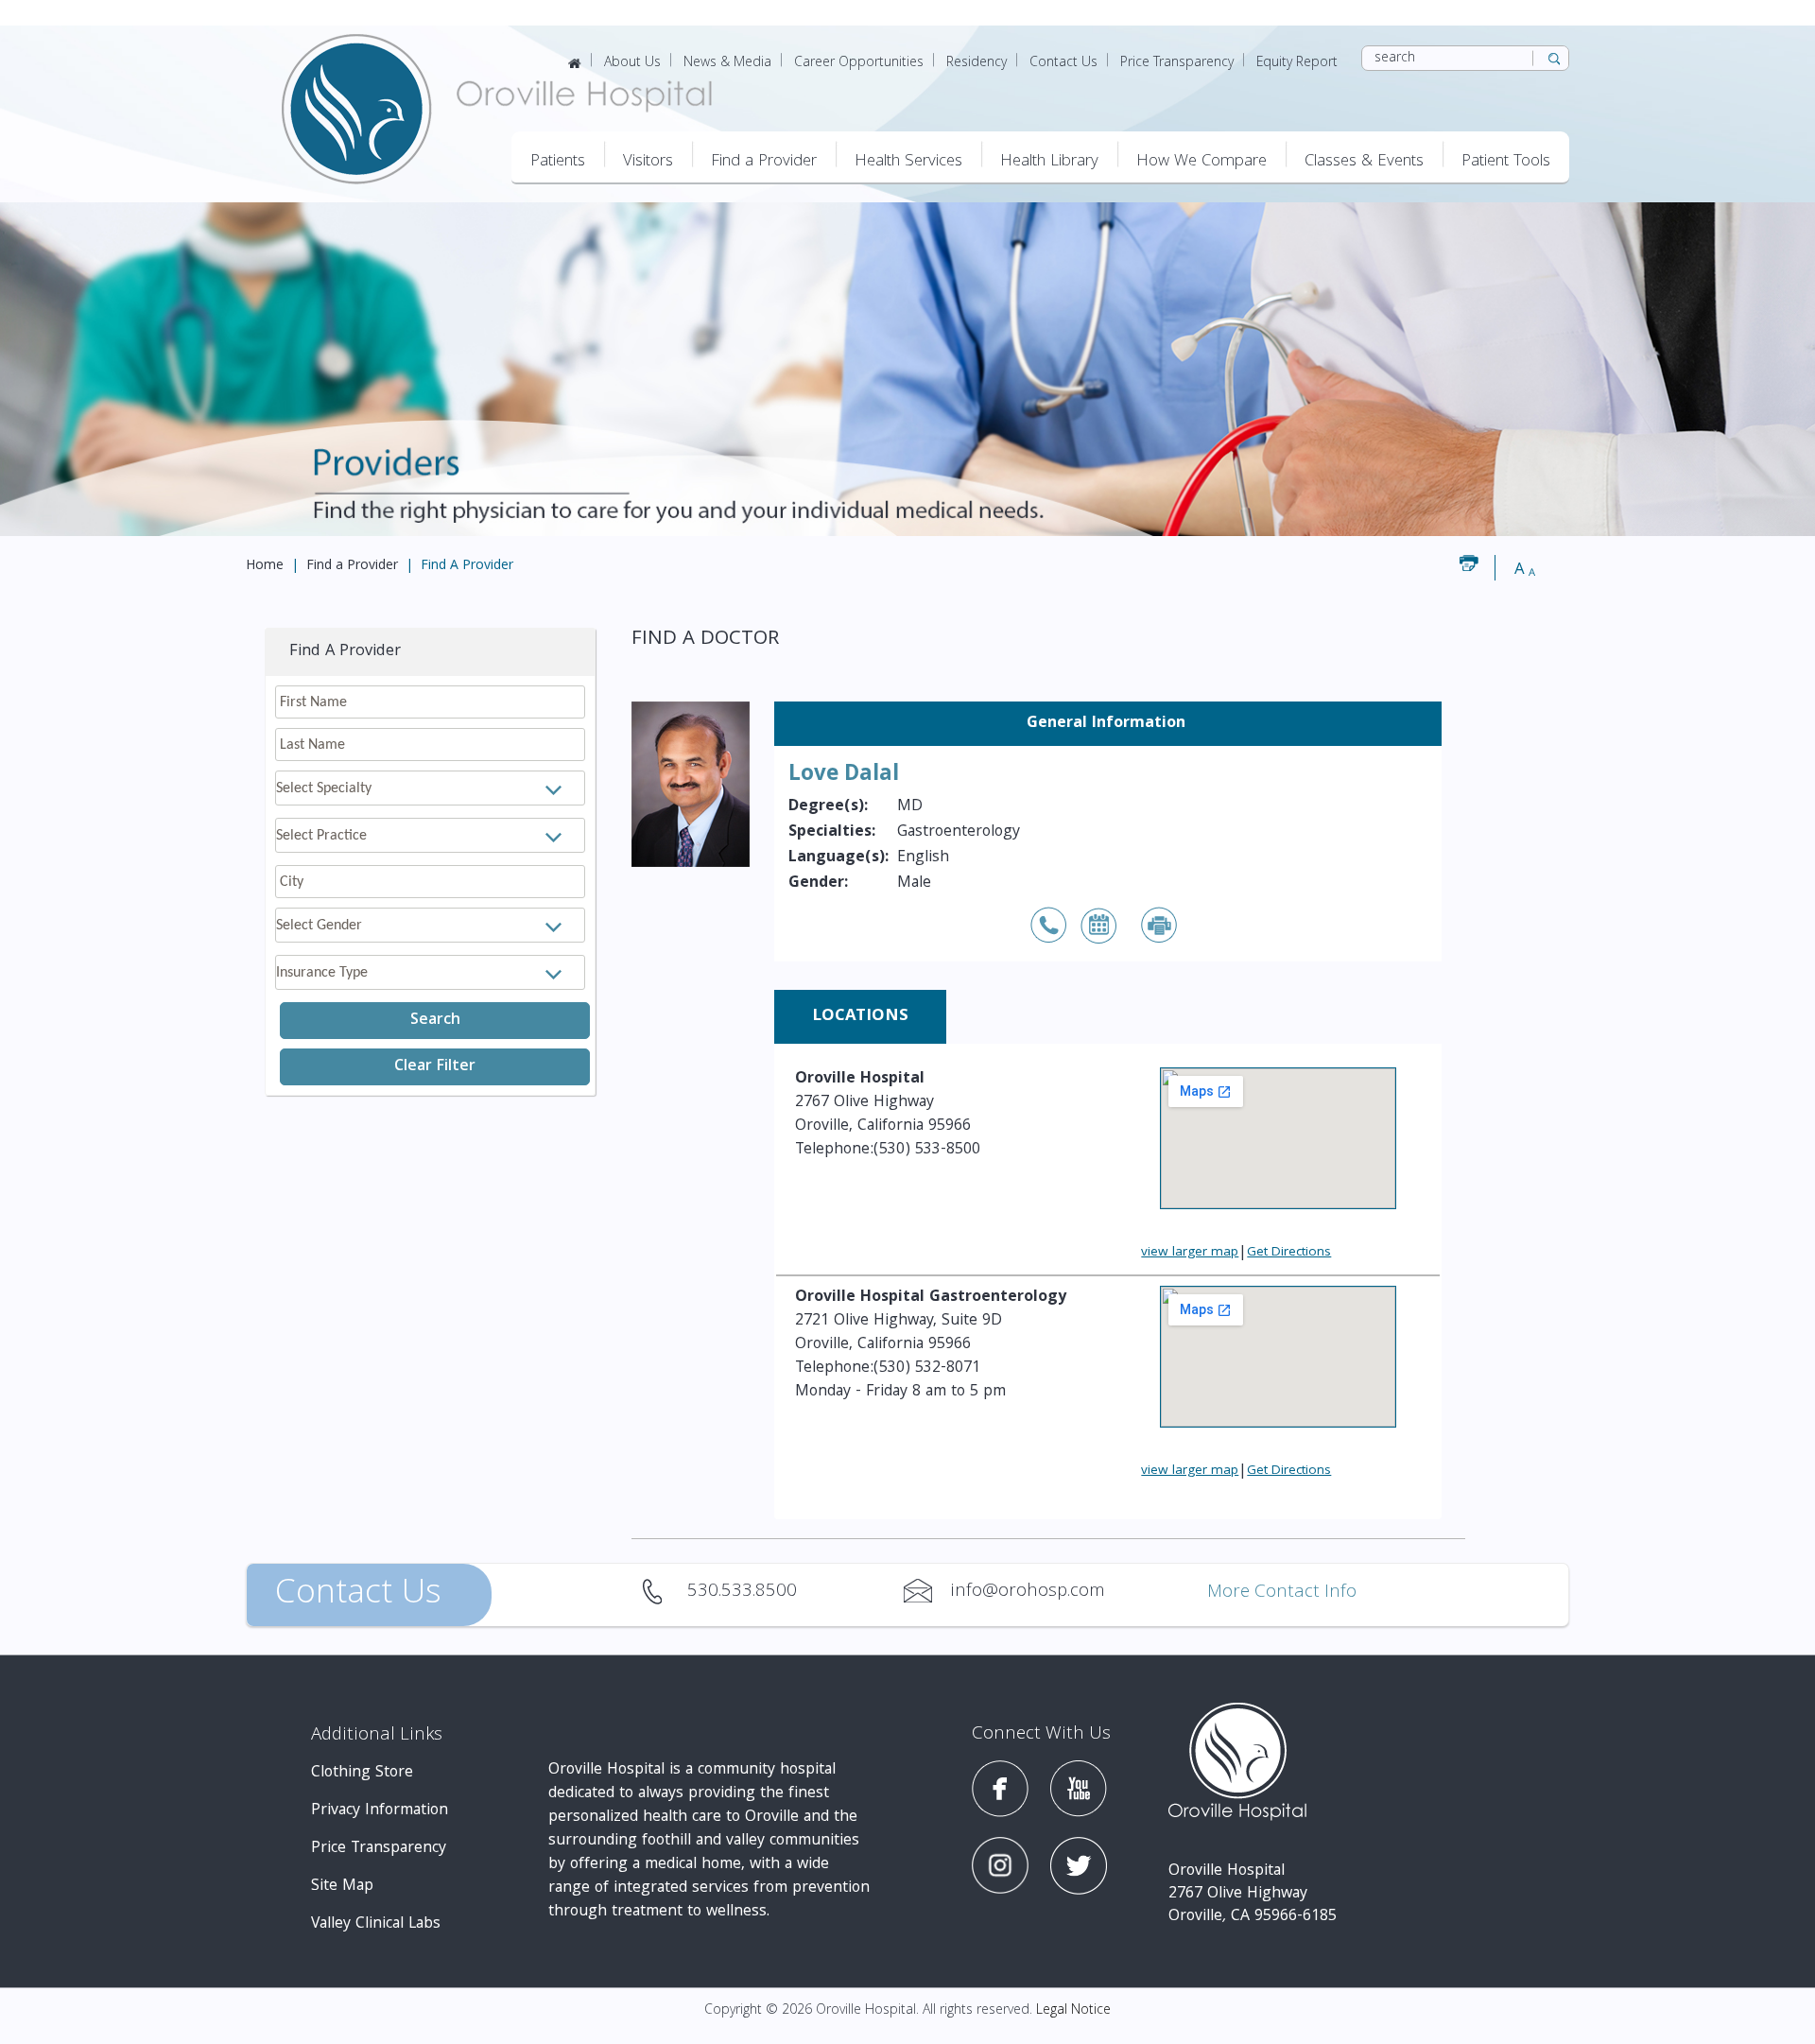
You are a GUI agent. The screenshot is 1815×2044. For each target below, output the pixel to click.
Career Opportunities (859, 63)
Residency (977, 63)
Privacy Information (380, 1811)
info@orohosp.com (927, 1591)
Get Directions (1289, 1253)
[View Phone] (1049, 927)
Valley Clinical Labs (376, 1924)
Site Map (342, 1887)
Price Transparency (1177, 63)
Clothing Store (362, 1773)
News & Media (727, 63)
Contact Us (1063, 63)
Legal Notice (1073, 2011)
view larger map (1190, 1253)
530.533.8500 (664, 1591)
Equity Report (1297, 63)
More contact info (1282, 1594)
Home (265, 566)
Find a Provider (352, 566)
